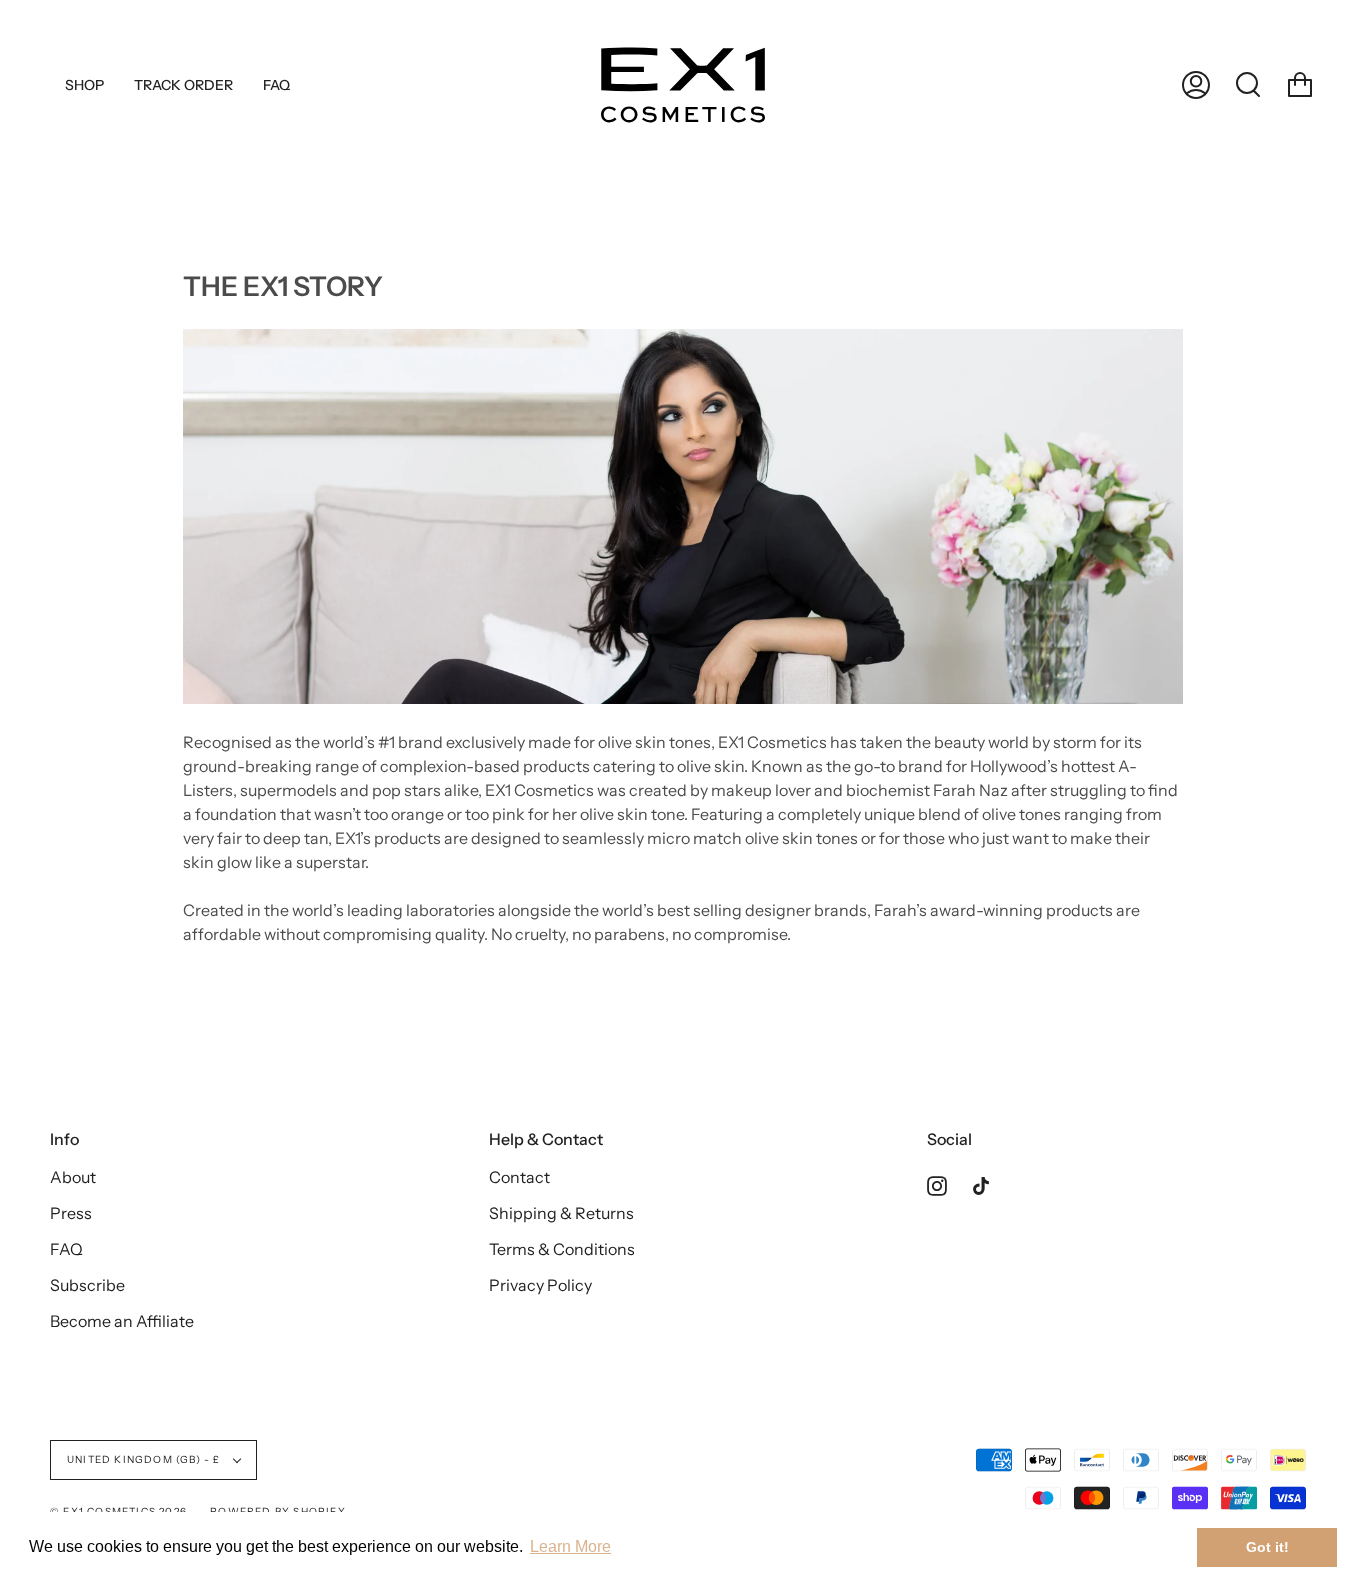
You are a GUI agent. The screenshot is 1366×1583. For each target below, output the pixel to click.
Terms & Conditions (562, 1249)
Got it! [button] (1267, 1547)
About (73, 1177)
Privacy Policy (540, 1285)
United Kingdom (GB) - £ (145, 1459)
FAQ (66, 1249)
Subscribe (87, 1285)
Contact (519, 1177)
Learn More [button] (570, 1546)
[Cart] (1300, 85)
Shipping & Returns (561, 1213)
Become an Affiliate (122, 1321)
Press (71, 1213)
